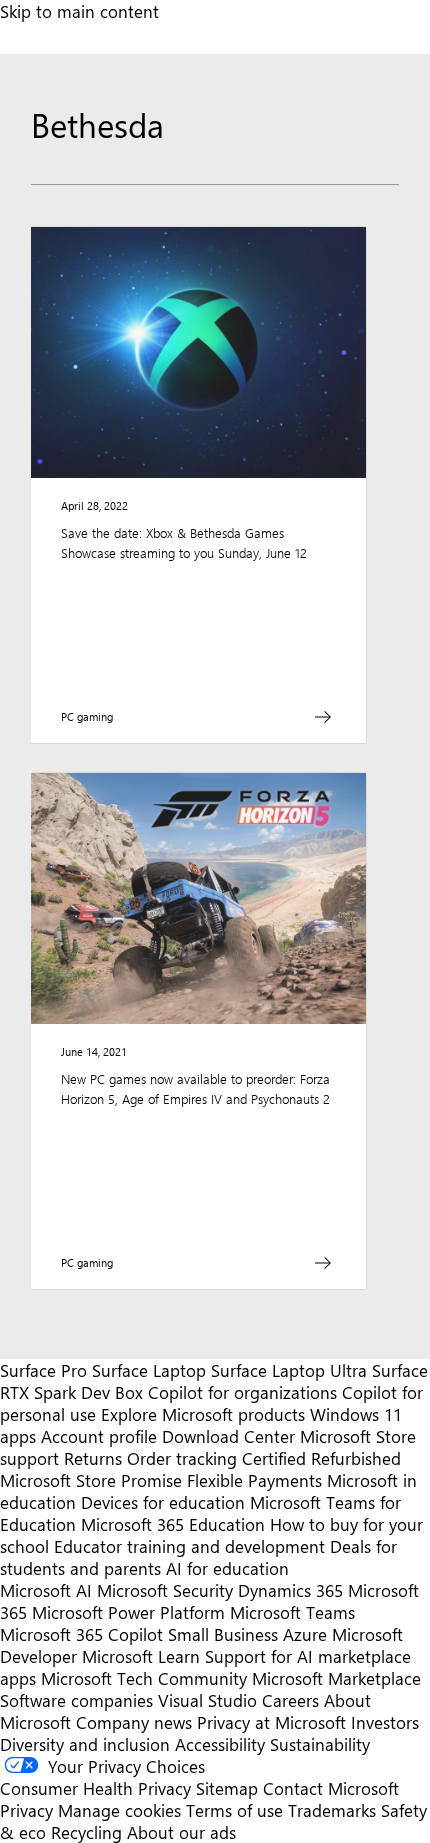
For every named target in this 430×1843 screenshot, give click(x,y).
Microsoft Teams (292, 1612)
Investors (385, 1722)
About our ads (181, 1832)
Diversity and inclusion (85, 1744)
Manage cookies (119, 1810)
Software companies (76, 1700)
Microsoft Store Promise (91, 1480)
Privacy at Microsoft (271, 1722)
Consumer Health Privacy (95, 1788)
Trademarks (332, 1810)
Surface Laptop (149, 1370)
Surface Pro (43, 1370)
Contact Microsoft (331, 1788)
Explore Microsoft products (203, 1414)
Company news (134, 1722)
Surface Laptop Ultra (289, 1370)
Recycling (86, 1832)
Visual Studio (207, 1700)
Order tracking (182, 1458)
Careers (290, 1700)
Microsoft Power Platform (128, 1612)
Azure (305, 1634)
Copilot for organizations (242, 1392)
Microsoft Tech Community (144, 1678)
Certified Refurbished (321, 1458)
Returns (93, 1458)
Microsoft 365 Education (173, 1524)
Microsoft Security (165, 1590)
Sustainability (320, 1744)
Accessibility (220, 1744)
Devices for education (163, 1502)
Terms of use (234, 1810)
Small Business (223, 1634)
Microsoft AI (46, 1590)
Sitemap (227, 1788)
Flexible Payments (254, 1480)
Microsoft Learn (141, 1656)
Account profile (99, 1436)
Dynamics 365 (290, 1590)
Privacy (29, 1810)
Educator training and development (189, 1546)
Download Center (228, 1436)
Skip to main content (79, 11)
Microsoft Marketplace (336, 1678)
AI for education (227, 1568)
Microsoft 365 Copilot (81, 1634)
